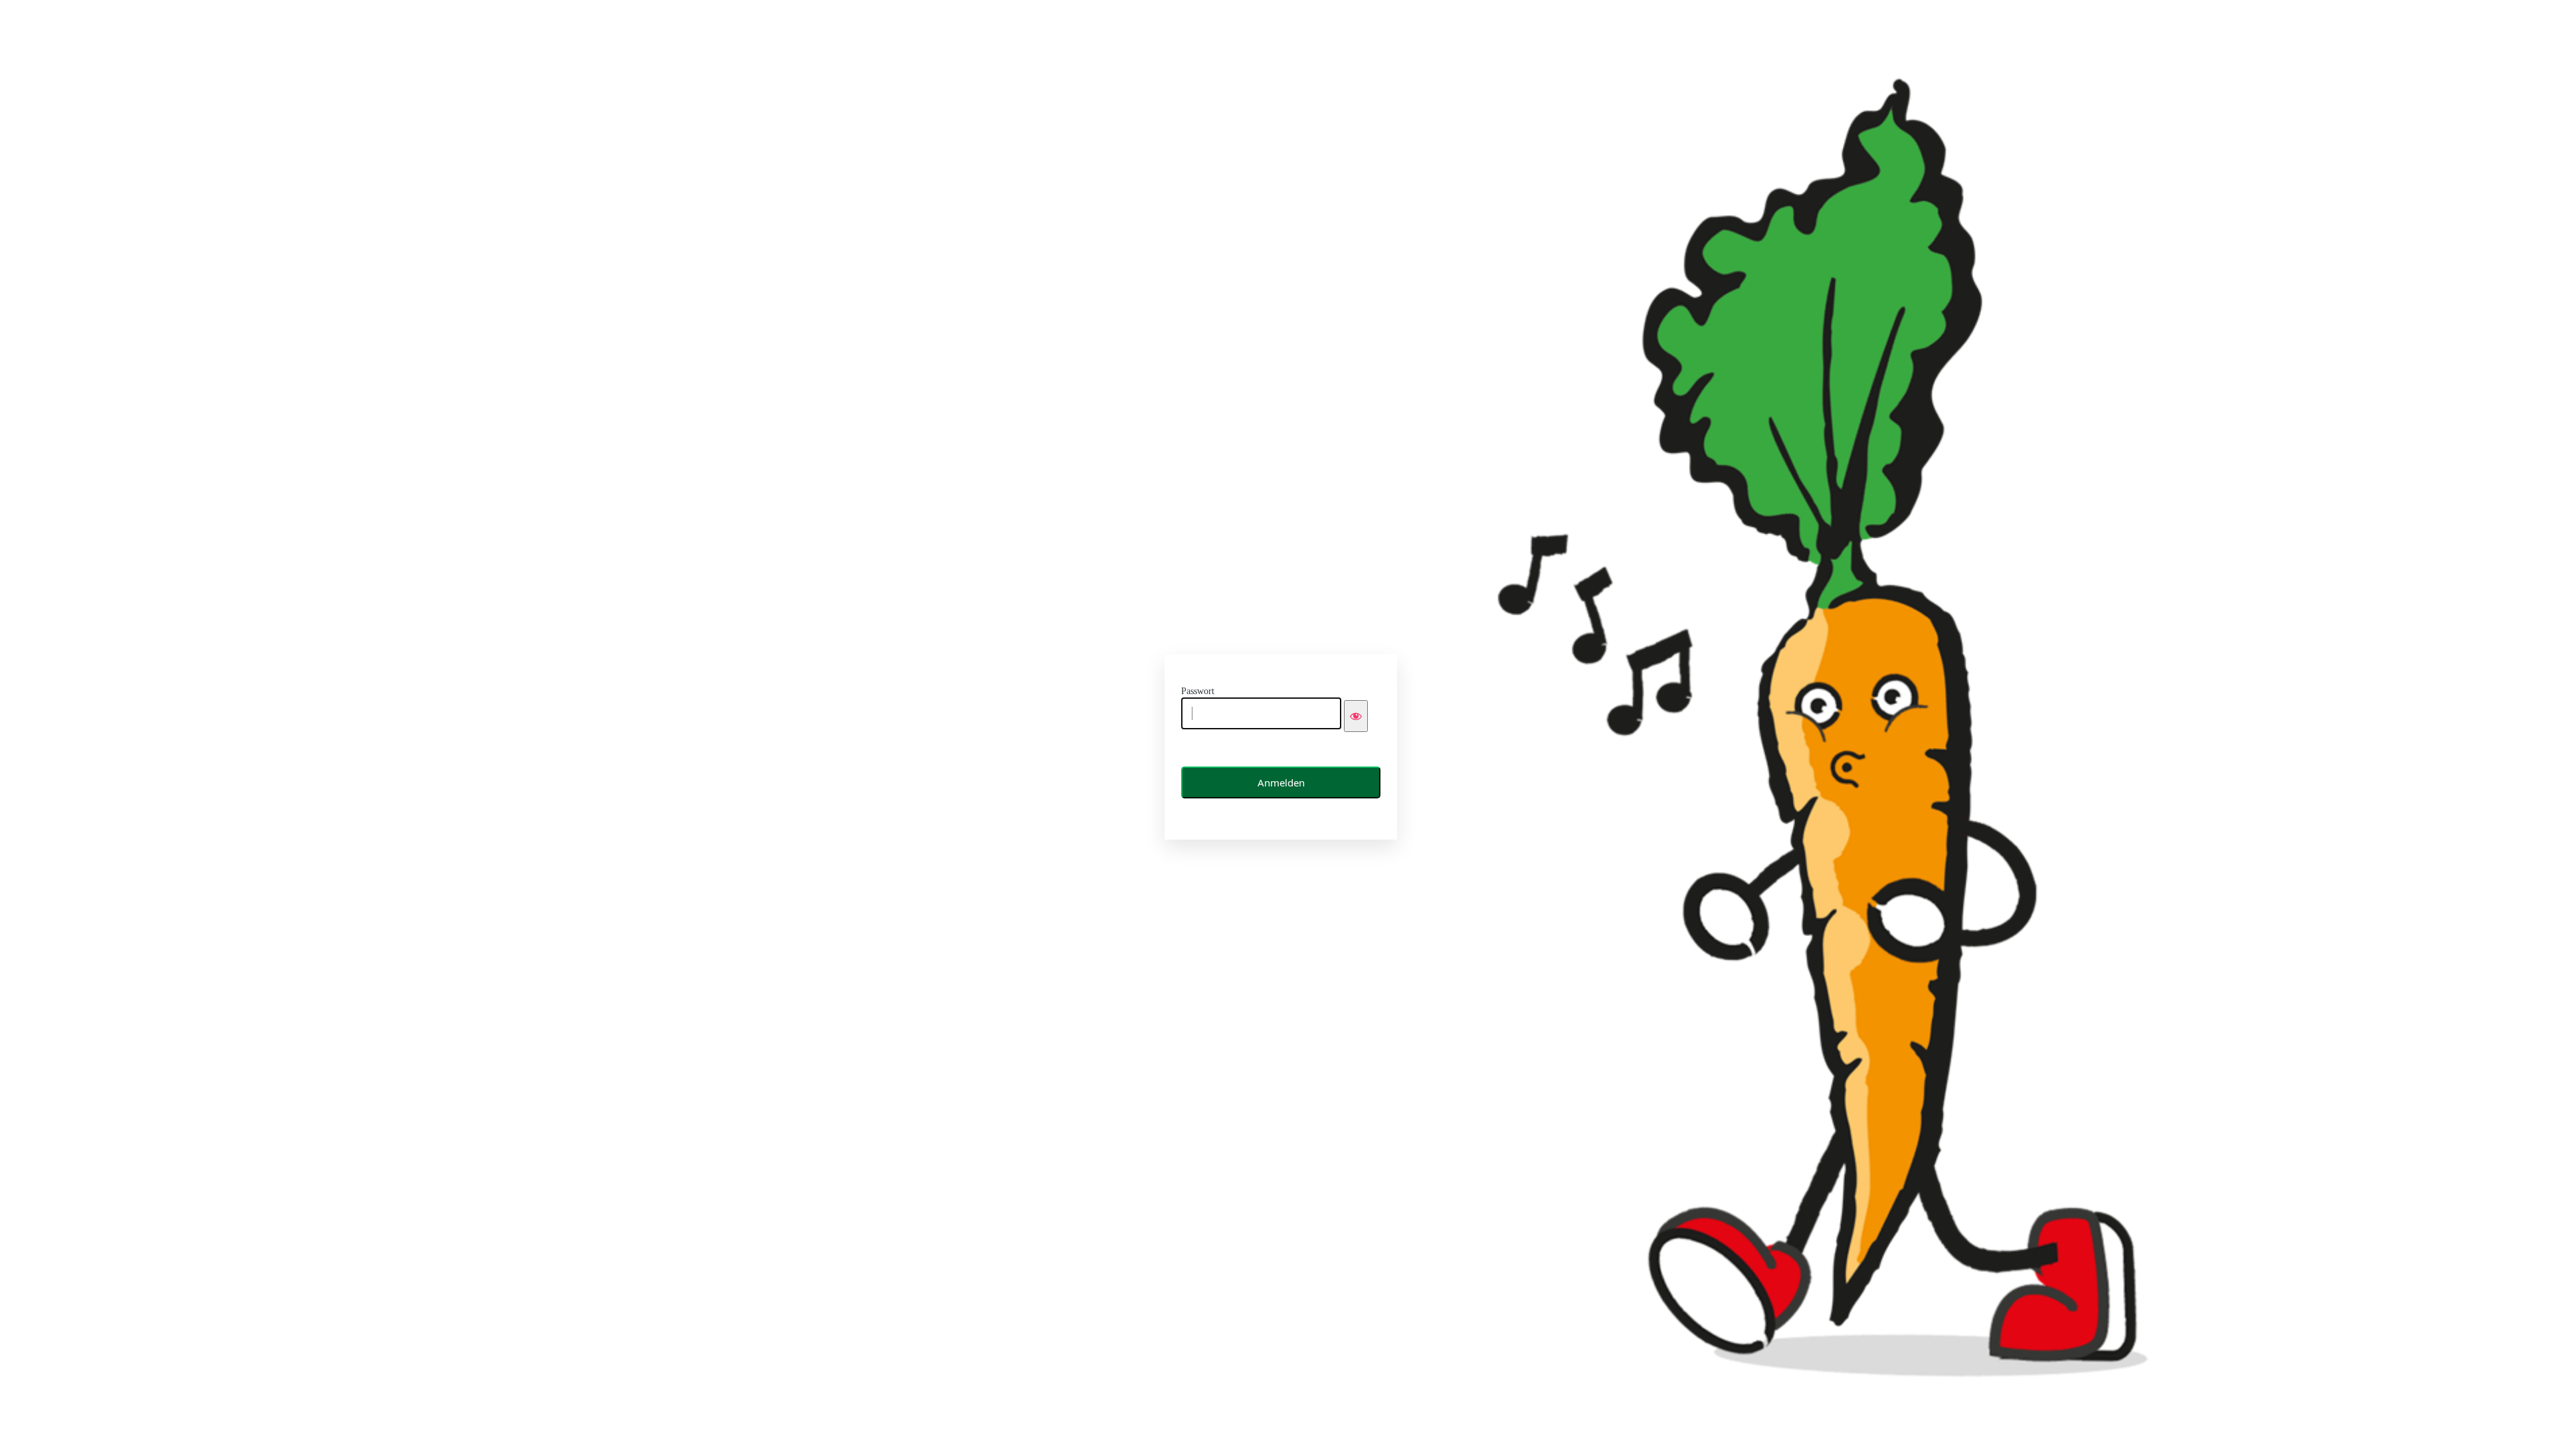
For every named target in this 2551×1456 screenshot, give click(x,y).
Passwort (1198, 691)
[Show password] (1356, 716)
